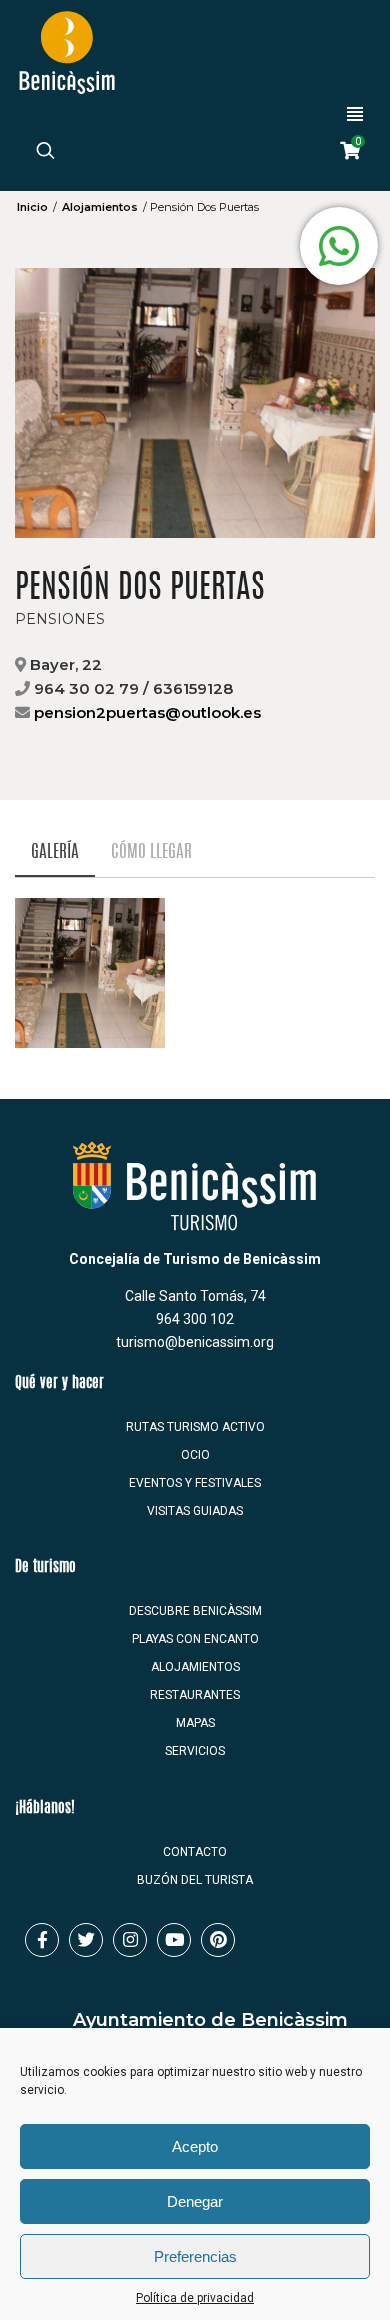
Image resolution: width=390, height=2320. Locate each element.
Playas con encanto (195, 1639)
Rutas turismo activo (195, 1427)
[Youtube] (174, 1940)
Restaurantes (195, 1695)
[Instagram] (130, 1940)
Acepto (195, 2146)
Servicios (195, 1751)
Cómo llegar (151, 852)
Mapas (195, 1723)
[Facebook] (42, 1940)
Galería (55, 852)
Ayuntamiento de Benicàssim (210, 2020)
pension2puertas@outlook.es (147, 712)
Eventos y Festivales (195, 1483)
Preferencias (195, 2256)
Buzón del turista (195, 1880)
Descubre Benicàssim (195, 1611)
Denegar (195, 2201)
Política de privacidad (195, 2298)
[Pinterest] (218, 1940)
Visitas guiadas (195, 1511)
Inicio (32, 207)
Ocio (195, 1455)
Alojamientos (100, 207)
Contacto (195, 1852)
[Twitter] (86, 1940)
